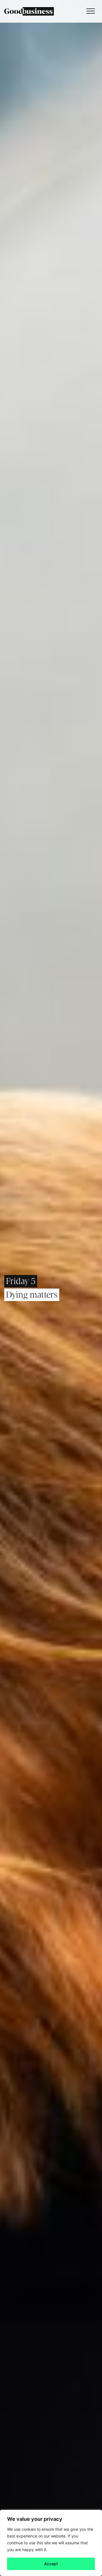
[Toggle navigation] (89, 11)
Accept (51, 2564)
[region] (51, 2543)
